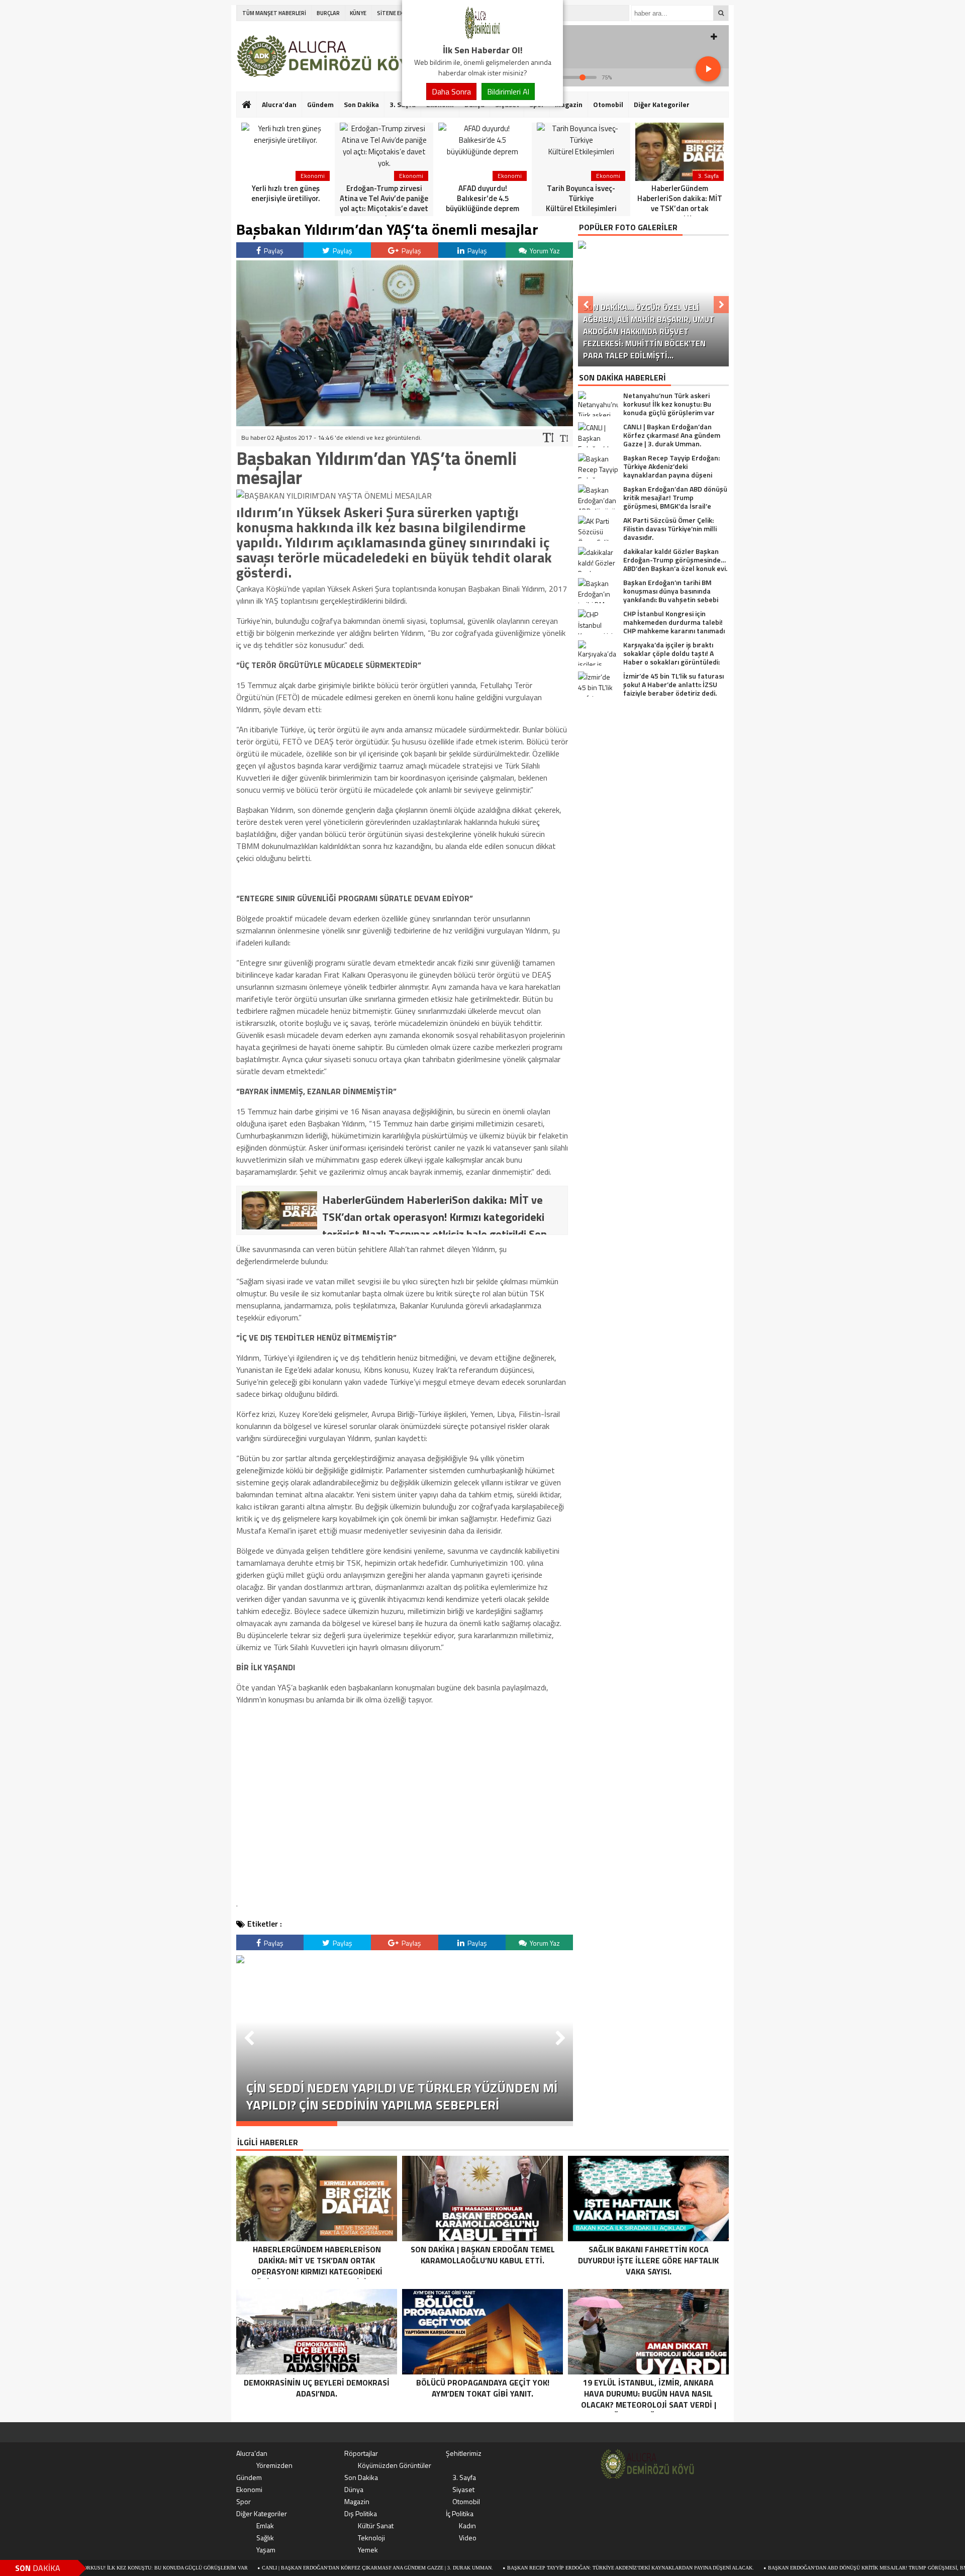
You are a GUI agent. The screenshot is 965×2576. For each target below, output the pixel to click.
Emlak (265, 2525)
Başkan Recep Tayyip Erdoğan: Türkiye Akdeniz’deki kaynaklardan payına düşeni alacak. (541, 2568)
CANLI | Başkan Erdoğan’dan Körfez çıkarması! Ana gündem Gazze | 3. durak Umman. (288, 2568)
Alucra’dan (279, 104)
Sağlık (265, 2538)
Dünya (354, 2489)
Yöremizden (274, 2465)
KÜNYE (358, 13)
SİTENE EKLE (393, 13)
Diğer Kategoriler (662, 104)
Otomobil (608, 104)
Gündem (320, 104)
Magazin (569, 104)
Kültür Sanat (376, 2525)
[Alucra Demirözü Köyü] (482, 37)
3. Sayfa (464, 2477)
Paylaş (273, 251)
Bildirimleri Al (508, 91)
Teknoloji (371, 2538)
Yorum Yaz (544, 251)
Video (468, 2538)
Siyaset (463, 2489)
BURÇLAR (328, 13)
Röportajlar (361, 2453)
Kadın (467, 2525)
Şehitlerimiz (464, 2453)
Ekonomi (249, 2489)
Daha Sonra (451, 91)
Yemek (368, 2550)
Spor (244, 2501)
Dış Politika (361, 2513)
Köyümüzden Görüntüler (395, 2465)
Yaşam (266, 2550)
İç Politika (460, 2513)
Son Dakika (361, 104)
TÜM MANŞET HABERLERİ (274, 13)
